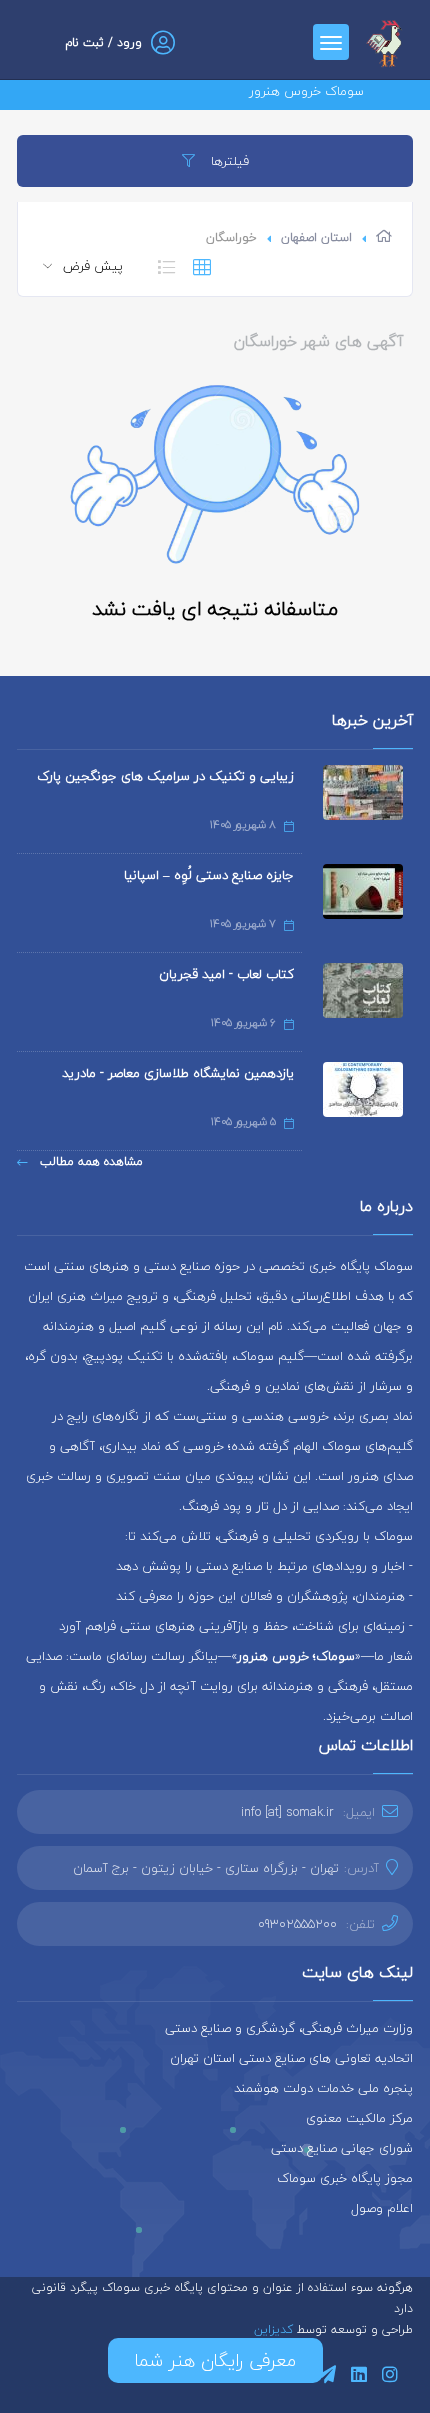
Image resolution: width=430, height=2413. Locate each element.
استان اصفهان (316, 237)
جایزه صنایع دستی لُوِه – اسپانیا (209, 875)
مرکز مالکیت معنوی (359, 2118)
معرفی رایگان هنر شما (215, 2360)
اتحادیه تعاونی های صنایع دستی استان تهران (291, 2058)
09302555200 (297, 1924)
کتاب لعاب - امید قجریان (226, 974)
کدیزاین (275, 2329)
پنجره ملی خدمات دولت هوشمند (323, 2088)
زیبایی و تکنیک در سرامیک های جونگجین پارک (165, 776)
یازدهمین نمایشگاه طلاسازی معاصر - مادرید (178, 1073)
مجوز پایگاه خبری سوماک (345, 2178)
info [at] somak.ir (287, 1812)
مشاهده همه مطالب (89, 1161)
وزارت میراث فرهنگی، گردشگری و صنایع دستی (289, 2028)
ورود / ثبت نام (103, 42)
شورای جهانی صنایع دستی (342, 2148)
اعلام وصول (382, 2208)
